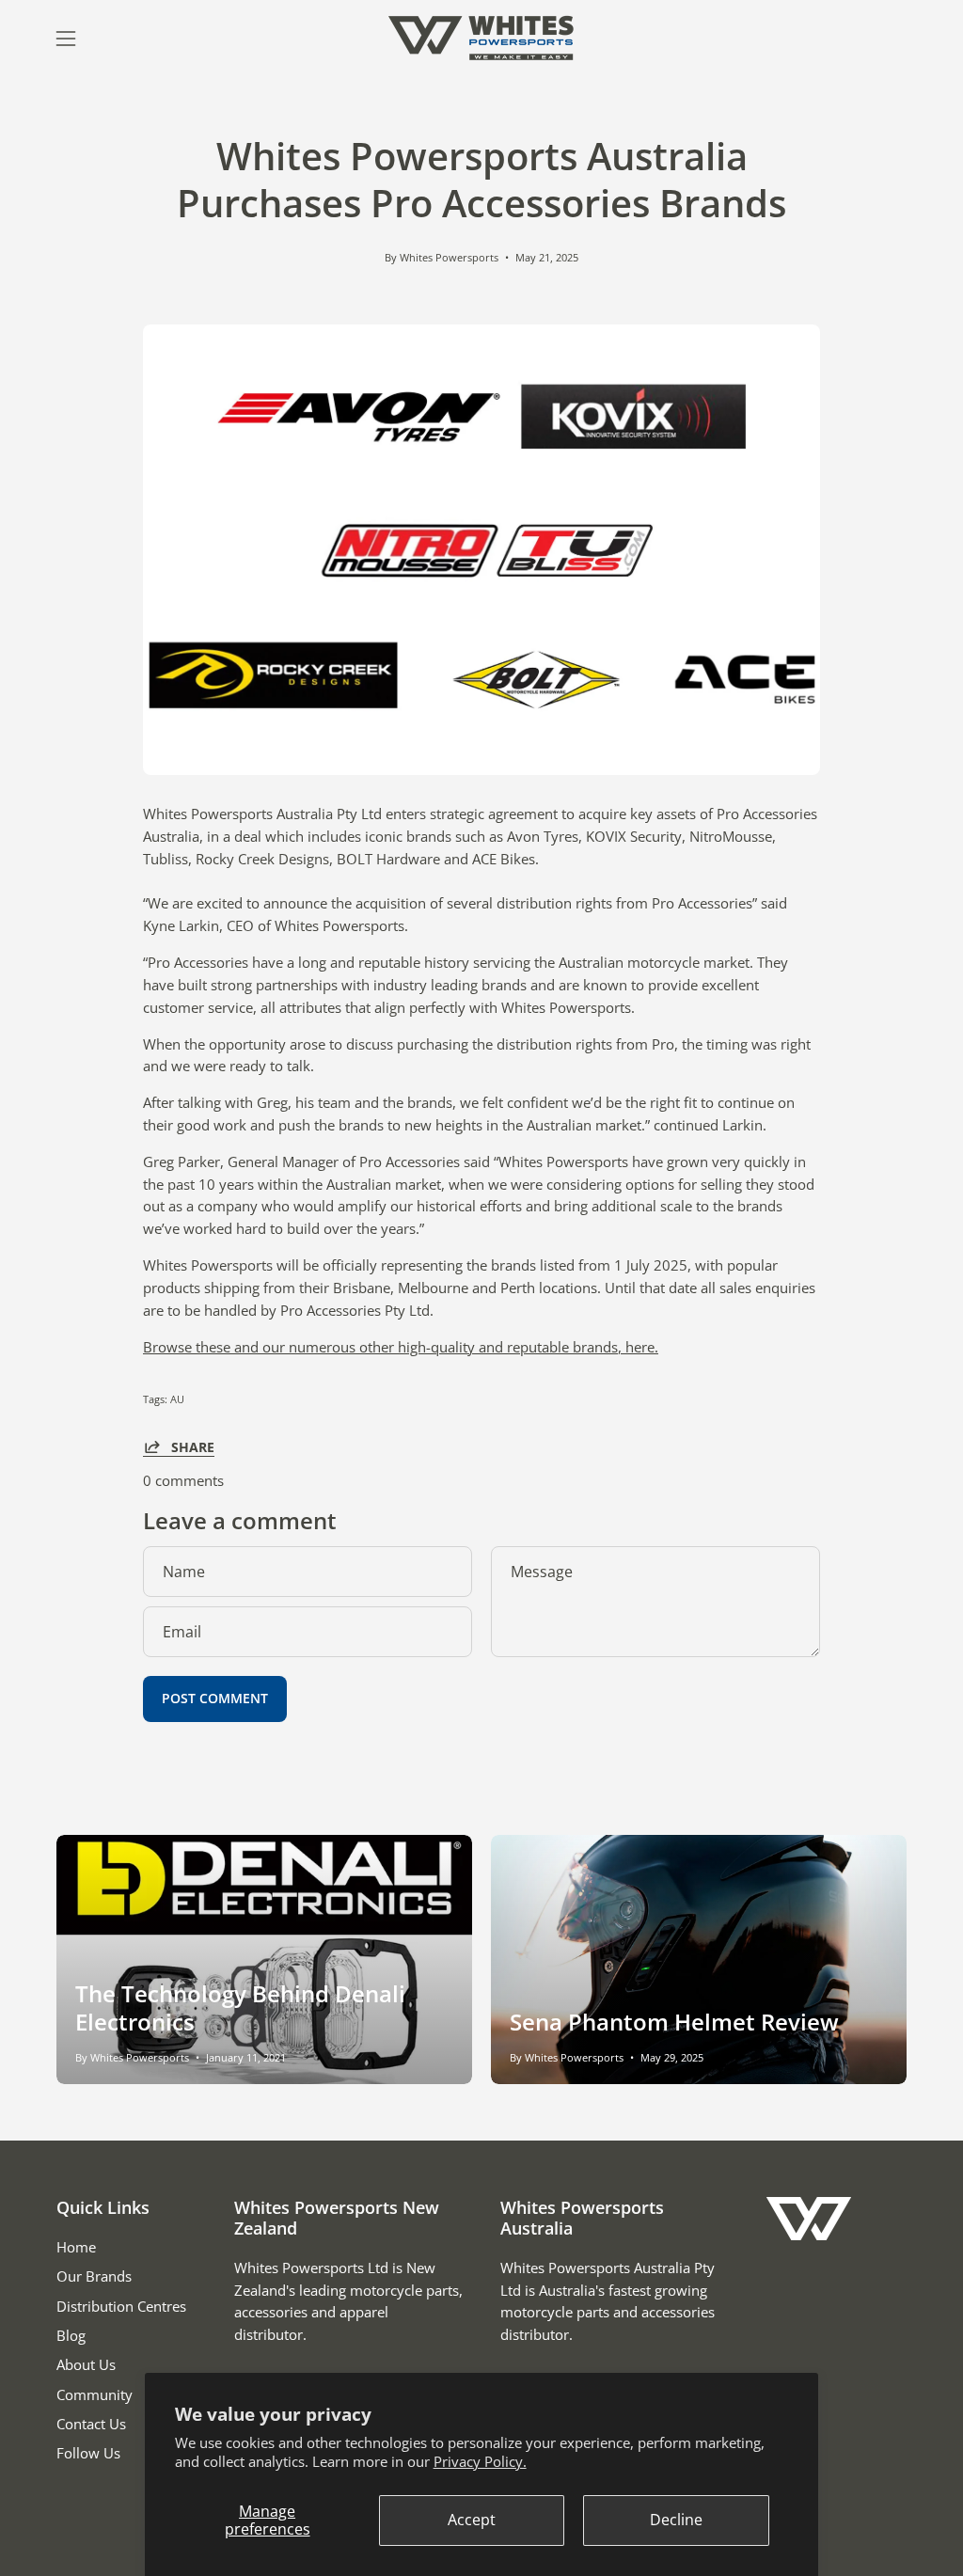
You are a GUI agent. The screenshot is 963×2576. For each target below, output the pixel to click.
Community (95, 2394)
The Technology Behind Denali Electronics (240, 2007)
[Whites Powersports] (481, 38)
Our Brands (94, 2276)
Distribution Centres (121, 2306)
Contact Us (91, 2424)
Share (193, 1446)
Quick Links (103, 2207)
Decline (676, 2520)
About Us (86, 2364)
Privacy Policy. (480, 2461)
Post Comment (215, 1698)
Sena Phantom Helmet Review (674, 2022)
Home (76, 2247)
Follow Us (88, 2453)
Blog (71, 2335)
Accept (472, 2520)
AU (177, 1399)
